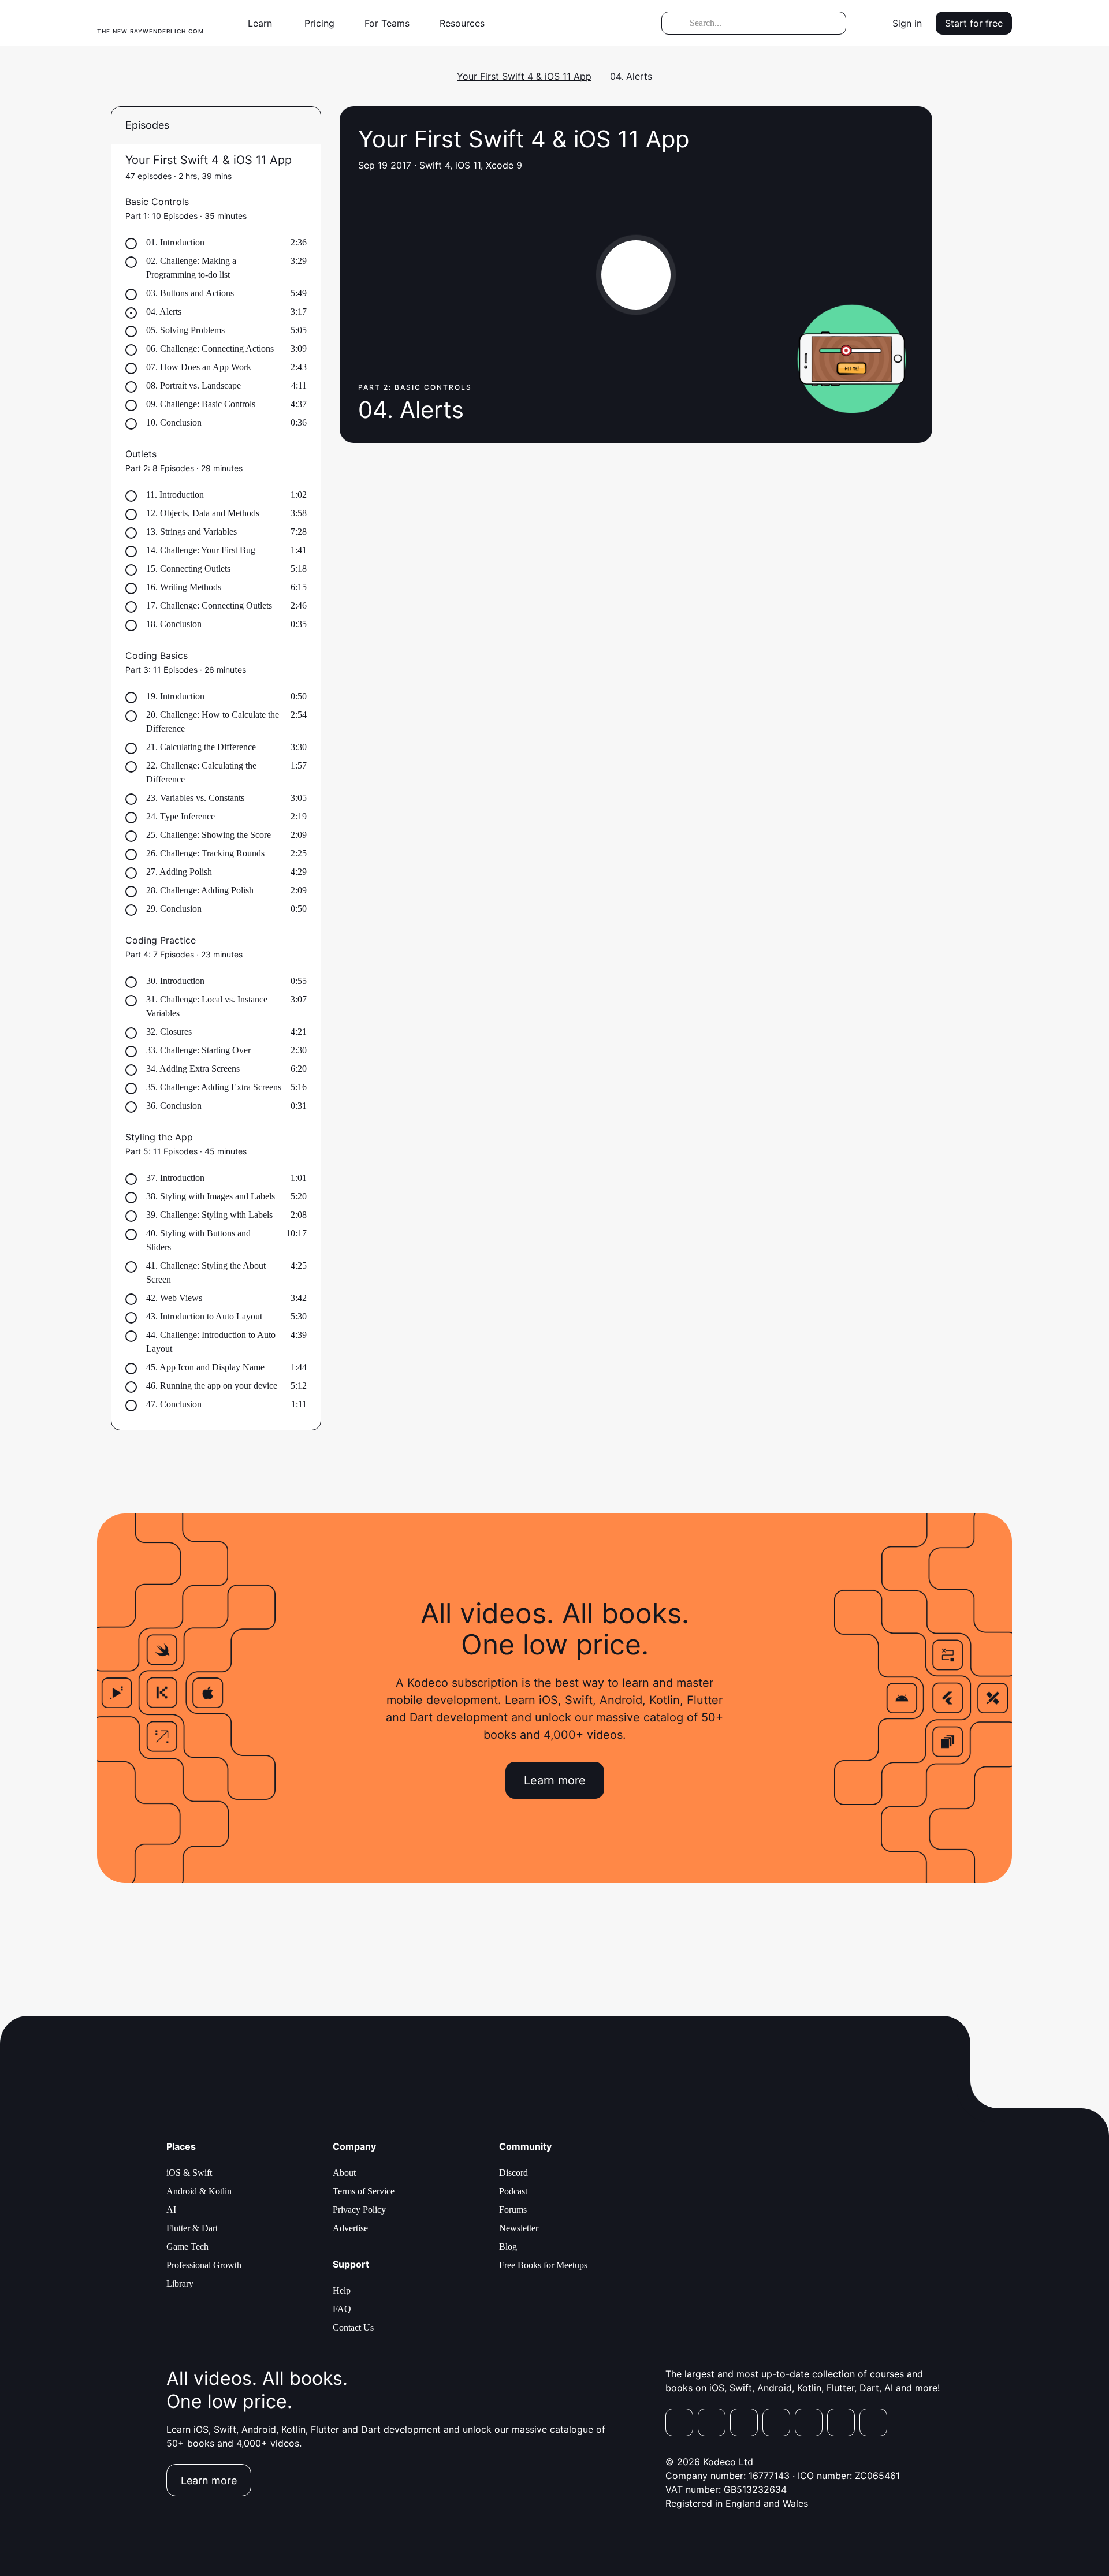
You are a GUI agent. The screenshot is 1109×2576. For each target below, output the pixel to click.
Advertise (350, 2228)
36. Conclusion (174, 1106)
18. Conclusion (174, 624)
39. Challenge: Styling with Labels (209, 1215)
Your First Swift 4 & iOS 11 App (524, 76)
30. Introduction (175, 981)
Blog (508, 2247)
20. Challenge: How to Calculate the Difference (213, 722)
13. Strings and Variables (191, 532)
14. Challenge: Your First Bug (201, 550)
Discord (513, 2173)
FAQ (342, 2309)
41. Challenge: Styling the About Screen (206, 1272)
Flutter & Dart (192, 2228)
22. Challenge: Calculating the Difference (201, 772)
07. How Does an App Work (199, 367)
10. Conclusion (174, 422)
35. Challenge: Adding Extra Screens (214, 1087)
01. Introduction (175, 242)
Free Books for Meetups (543, 2265)
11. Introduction (175, 495)
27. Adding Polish (179, 872)
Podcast (513, 2191)
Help (342, 2290)
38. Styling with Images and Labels (211, 1196)
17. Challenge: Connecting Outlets (209, 605)
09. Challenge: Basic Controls (201, 404)
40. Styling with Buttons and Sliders (198, 1240)
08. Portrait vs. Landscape (193, 385)
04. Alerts (164, 312)
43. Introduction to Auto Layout (204, 1316)
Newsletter (519, 2228)
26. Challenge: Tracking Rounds (205, 853)
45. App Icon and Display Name (205, 1367)
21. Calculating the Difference (201, 747)
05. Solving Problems (185, 330)
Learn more (555, 1780)
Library (180, 2284)
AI (171, 2210)
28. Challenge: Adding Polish (200, 890)
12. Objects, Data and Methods (203, 513)
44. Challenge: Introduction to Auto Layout (211, 1342)
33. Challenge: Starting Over (198, 1050)
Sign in (907, 23)
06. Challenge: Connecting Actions (210, 348)
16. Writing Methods (184, 587)
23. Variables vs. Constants (195, 798)
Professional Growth (204, 2265)
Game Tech (187, 2247)
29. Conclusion (174, 909)
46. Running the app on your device (212, 1386)
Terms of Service (364, 2191)
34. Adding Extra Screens (193, 1069)
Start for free (974, 23)
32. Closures (169, 1032)
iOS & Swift (189, 2173)
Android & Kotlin (199, 2191)
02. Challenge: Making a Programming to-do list (191, 268)
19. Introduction (175, 696)
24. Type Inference (181, 816)
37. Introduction (175, 1178)
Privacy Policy (359, 2210)
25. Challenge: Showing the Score (209, 835)
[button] (265, 23)
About (344, 2173)
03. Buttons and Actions (190, 293)
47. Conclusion (174, 1404)
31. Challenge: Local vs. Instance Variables (207, 1006)
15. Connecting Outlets (188, 568)
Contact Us (353, 2327)
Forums (513, 2210)
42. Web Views (174, 1298)
